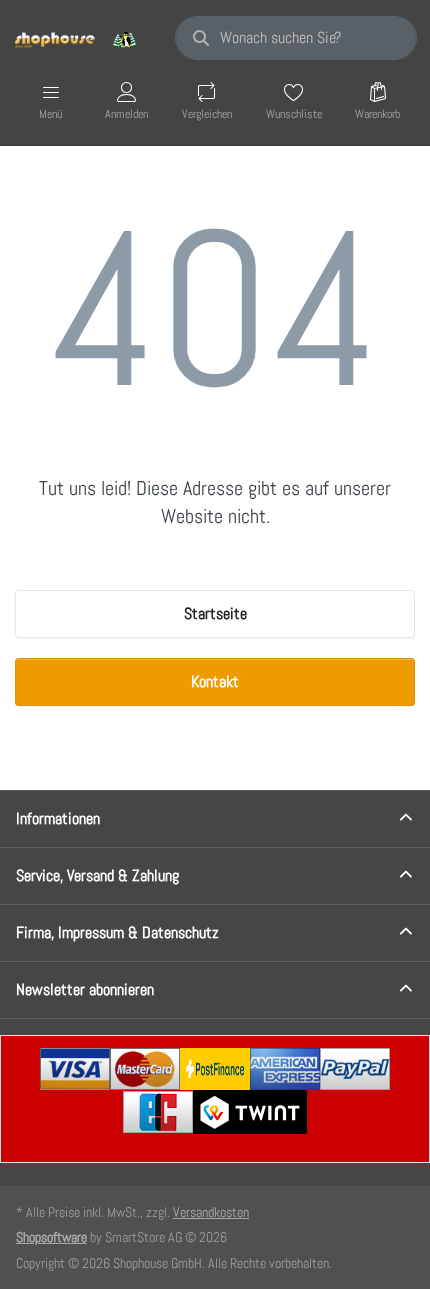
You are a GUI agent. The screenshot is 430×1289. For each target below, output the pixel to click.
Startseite (215, 613)
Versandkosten (211, 1212)
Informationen (58, 818)
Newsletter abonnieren (85, 989)
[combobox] (296, 38)
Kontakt (215, 681)
